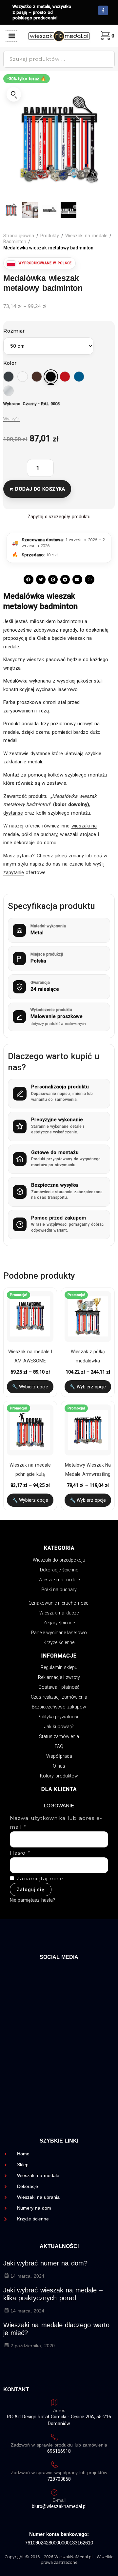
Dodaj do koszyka (40, 489)
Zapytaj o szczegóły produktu (59, 517)
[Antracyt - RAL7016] (9, 377)
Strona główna (19, 236)
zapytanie (14, 872)
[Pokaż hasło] (98, 1865)
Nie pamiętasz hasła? (32, 1900)
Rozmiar (14, 331)
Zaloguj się (31, 1890)
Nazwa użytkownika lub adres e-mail (56, 1822)
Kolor (10, 363)
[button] (12, 36)
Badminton (15, 242)
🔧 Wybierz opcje (30, 1387)
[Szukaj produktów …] (59, 59)
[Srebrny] (9, 391)
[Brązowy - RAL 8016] (37, 377)
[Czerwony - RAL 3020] (65, 377)
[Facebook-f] (103, 10)
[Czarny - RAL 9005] (51, 377)
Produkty (50, 236)
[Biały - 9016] (23, 377)
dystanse (13, 813)
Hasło (20, 1853)
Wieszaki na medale (86, 236)
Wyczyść (11, 419)
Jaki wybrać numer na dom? (45, 2263)
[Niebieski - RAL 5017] (79, 377)
